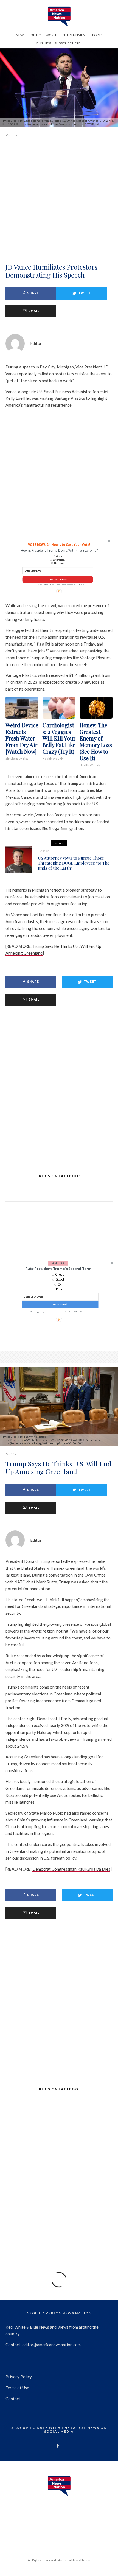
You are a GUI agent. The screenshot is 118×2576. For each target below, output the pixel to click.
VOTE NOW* (60, 1304)
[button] (59, 1269)
